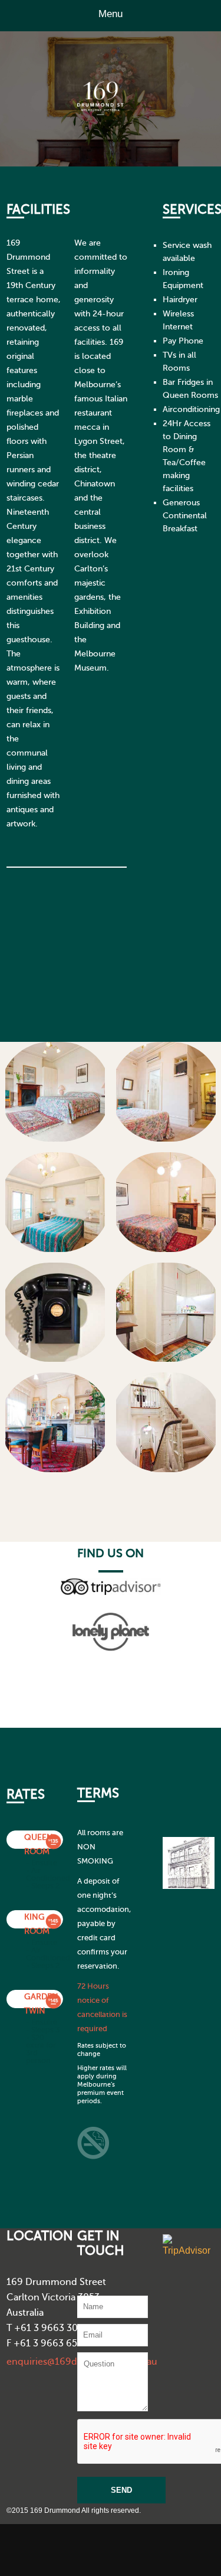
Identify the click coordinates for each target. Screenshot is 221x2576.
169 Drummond (130, 107)
